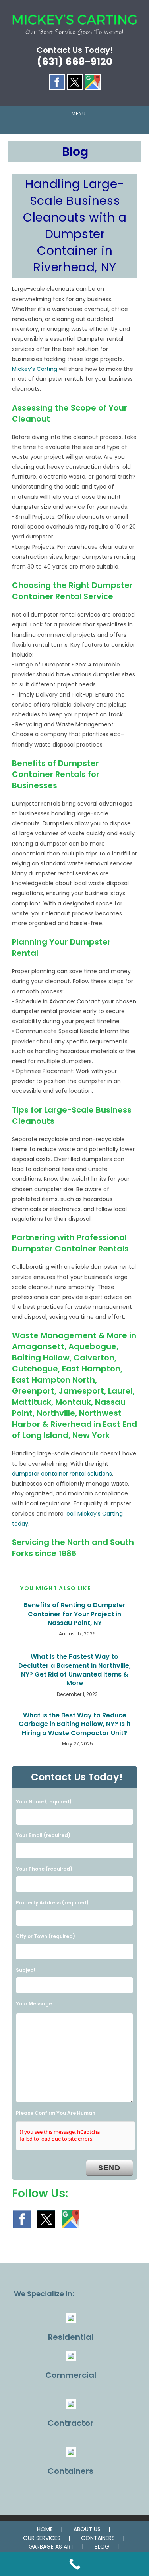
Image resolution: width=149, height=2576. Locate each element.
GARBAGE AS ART (51, 2547)
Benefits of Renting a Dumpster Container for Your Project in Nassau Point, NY (75, 1614)
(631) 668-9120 (75, 62)
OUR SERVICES (42, 2538)
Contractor (71, 2423)
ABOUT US (87, 2529)
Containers (71, 2471)
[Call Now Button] (74, 2564)
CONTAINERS (98, 2538)
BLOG (102, 2547)
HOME (45, 2529)
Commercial (71, 2375)
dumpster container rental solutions (62, 1474)
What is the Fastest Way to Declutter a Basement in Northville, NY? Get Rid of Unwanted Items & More (74, 1670)
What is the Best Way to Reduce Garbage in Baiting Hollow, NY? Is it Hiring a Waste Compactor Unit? (75, 1724)
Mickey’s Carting (35, 369)
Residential (71, 2337)
